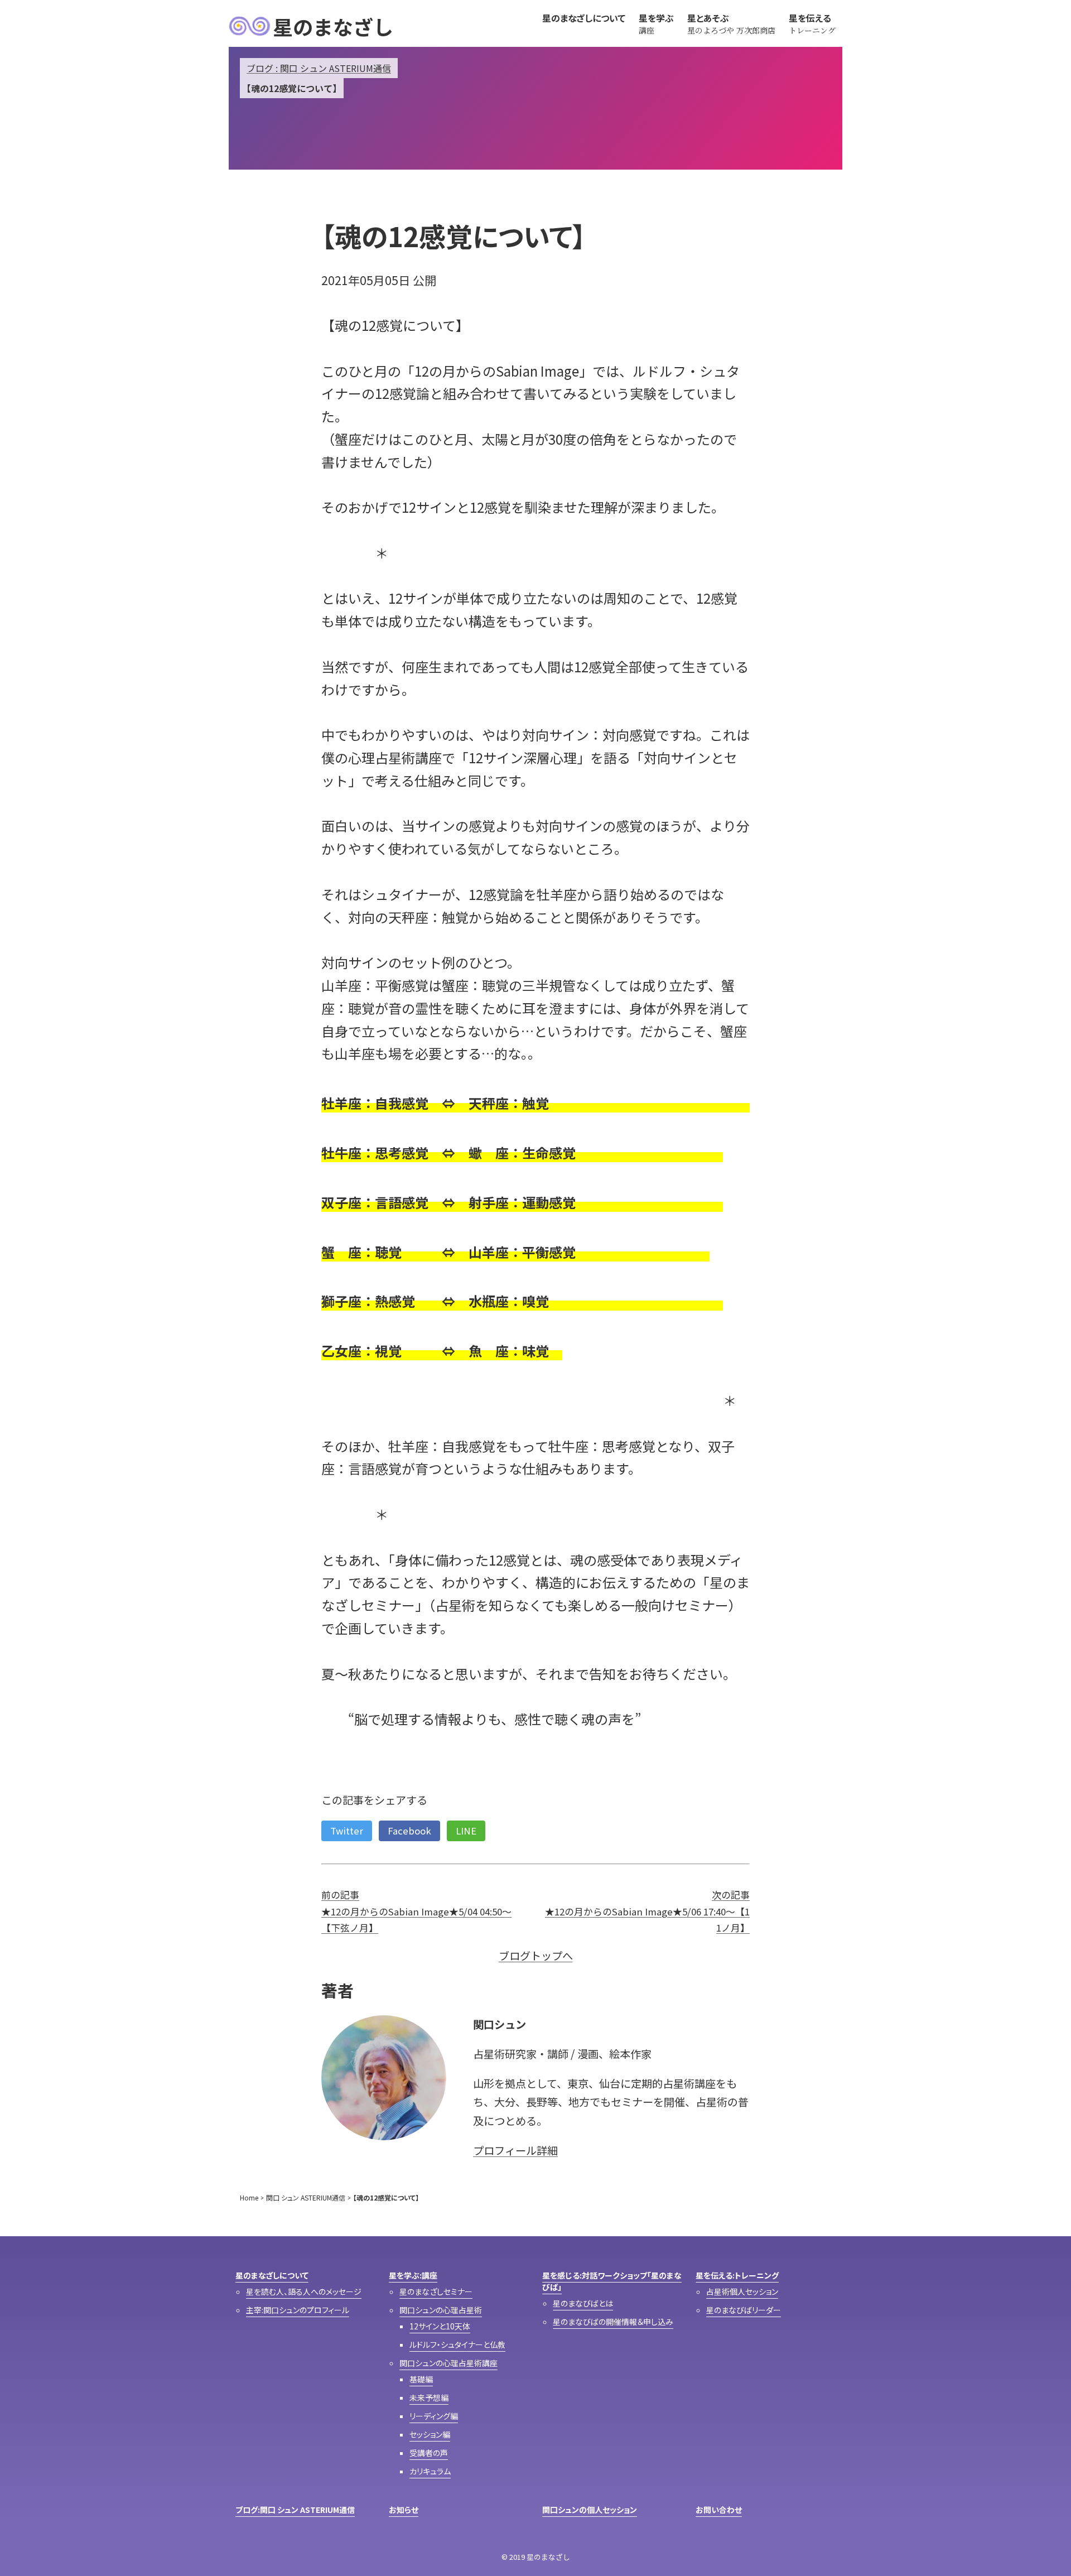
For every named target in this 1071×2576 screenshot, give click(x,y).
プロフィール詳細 (515, 2150)
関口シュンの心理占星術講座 (448, 2363)
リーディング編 (434, 2416)
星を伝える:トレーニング (737, 2275)
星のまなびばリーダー (744, 2310)
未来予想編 (429, 2397)
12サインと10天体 (440, 2326)
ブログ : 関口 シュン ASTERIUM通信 (319, 68)
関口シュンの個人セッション (590, 2510)
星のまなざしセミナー (436, 2291)
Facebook (409, 1831)
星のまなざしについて (272, 2275)
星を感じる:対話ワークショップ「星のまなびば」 (612, 2281)
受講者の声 (429, 2453)
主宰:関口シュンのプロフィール (298, 2310)
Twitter (347, 1831)
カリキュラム (430, 2471)
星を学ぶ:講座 (413, 2275)
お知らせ (404, 2510)
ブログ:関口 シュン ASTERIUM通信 (295, 2510)
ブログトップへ (536, 1956)
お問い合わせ (719, 2510)
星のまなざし (333, 26)
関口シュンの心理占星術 (441, 2310)
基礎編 (421, 2379)
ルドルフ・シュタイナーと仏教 (457, 2344)
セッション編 (430, 2434)
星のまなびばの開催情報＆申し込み (613, 2322)
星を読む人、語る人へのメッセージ (304, 2291)
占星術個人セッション (742, 2291)
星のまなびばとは (583, 2303)
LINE (466, 1831)
